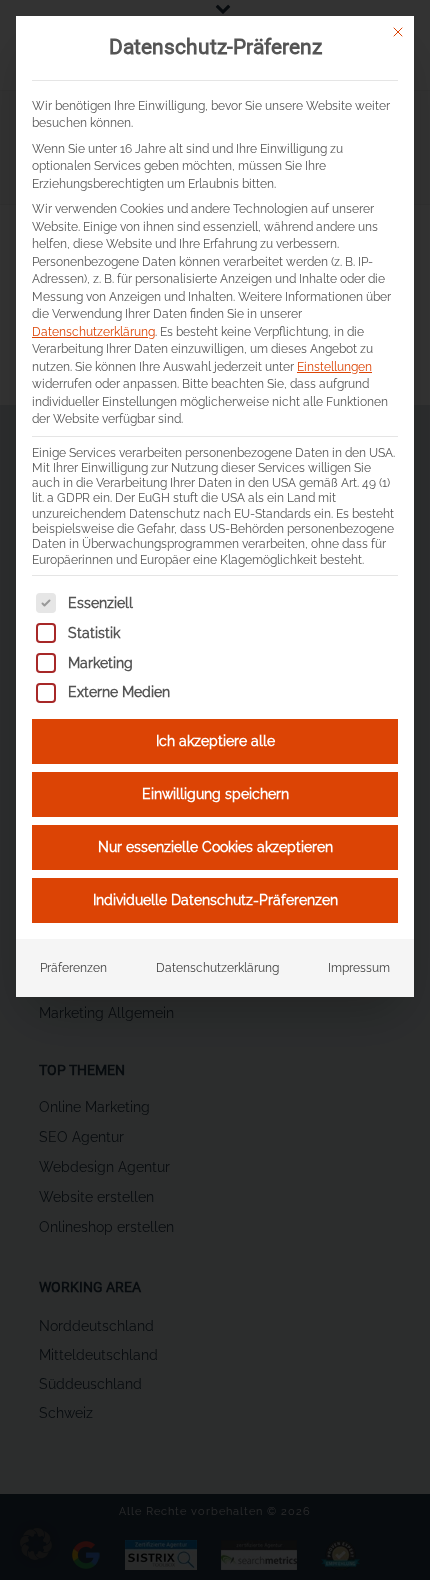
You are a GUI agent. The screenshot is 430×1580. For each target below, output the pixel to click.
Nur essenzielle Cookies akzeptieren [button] (215, 847)
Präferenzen (73, 967)
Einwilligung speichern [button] (215, 794)
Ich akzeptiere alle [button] (215, 741)
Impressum (359, 967)
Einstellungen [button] (334, 366)
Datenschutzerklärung (93, 331)
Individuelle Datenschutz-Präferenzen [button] (215, 900)
